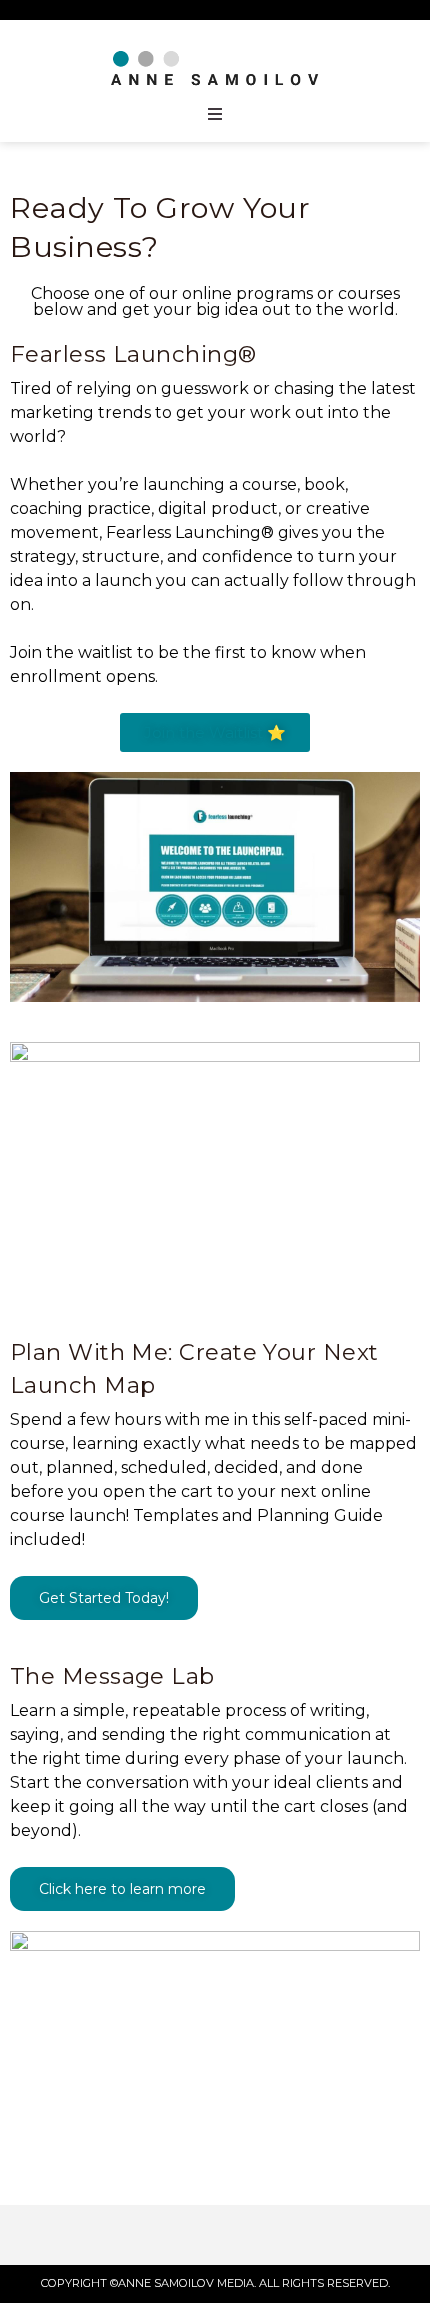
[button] (215, 732)
